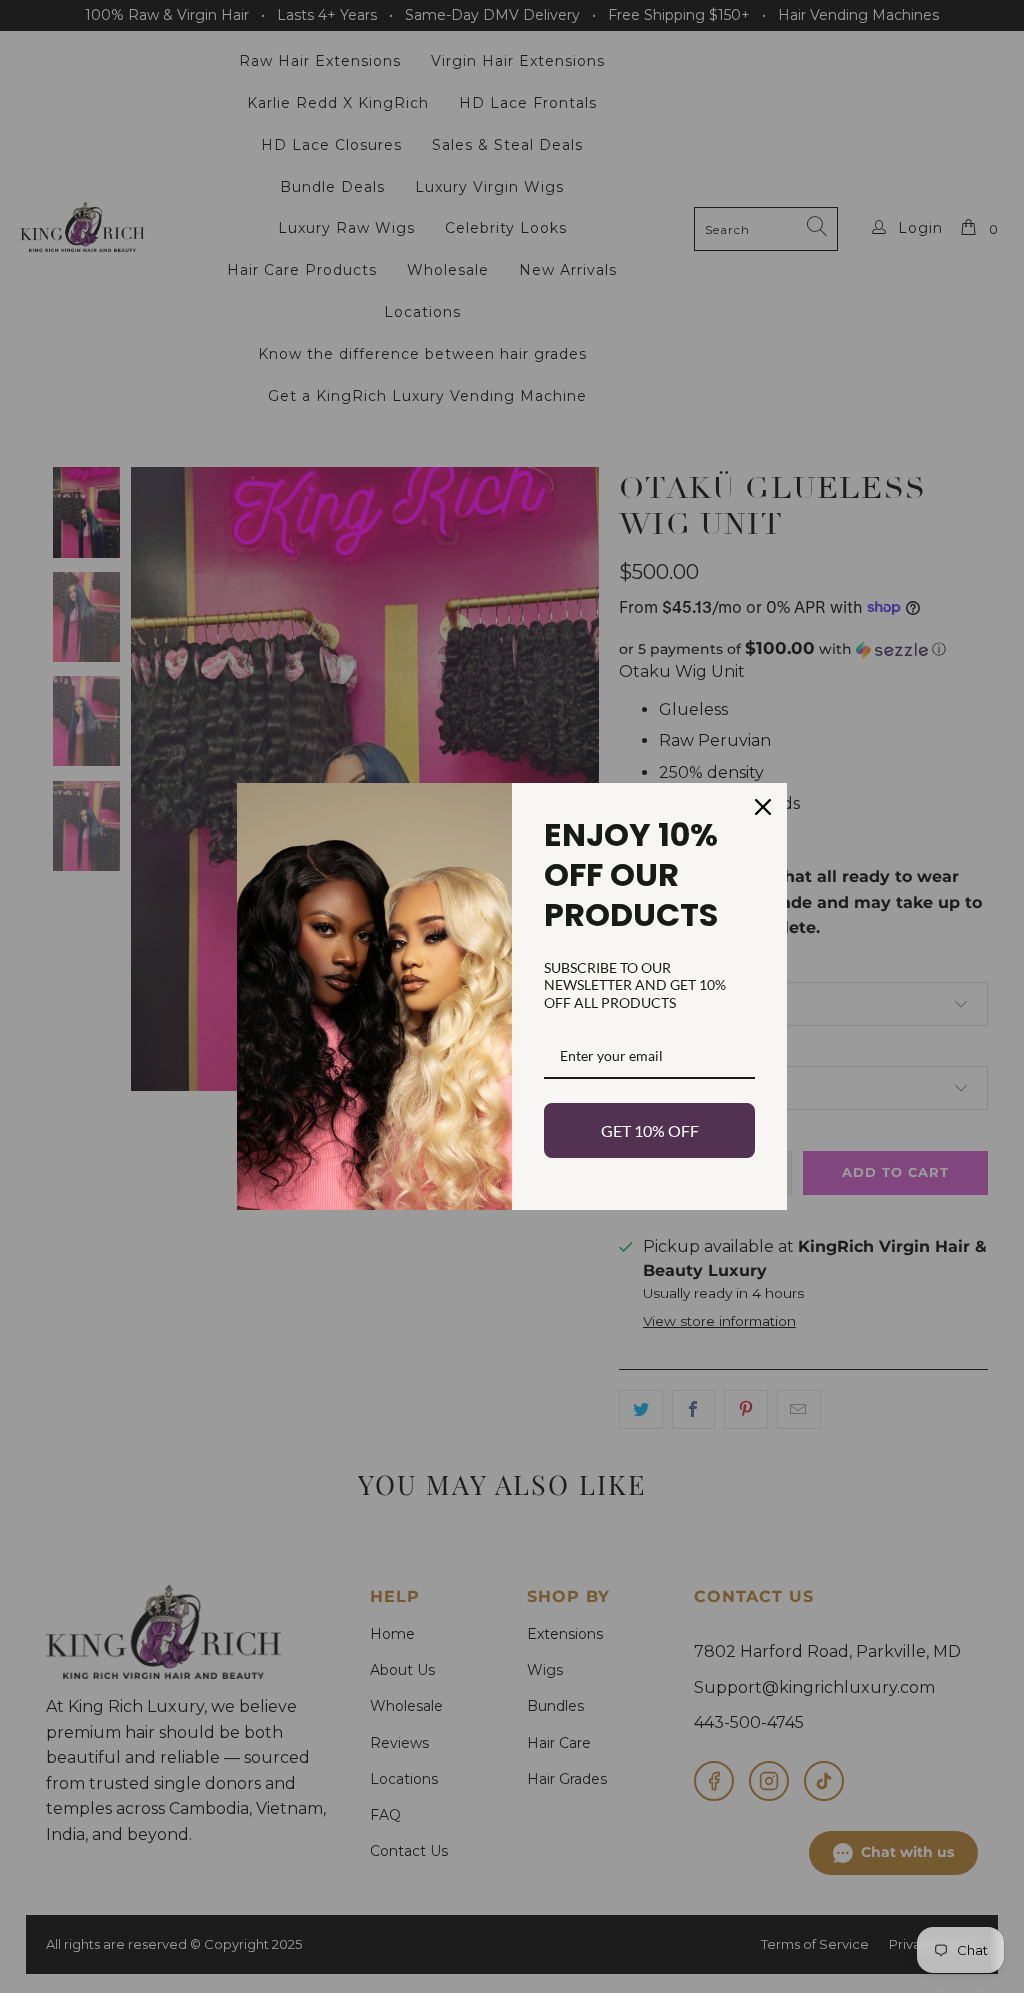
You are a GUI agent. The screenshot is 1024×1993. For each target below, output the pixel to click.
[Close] (763, 807)
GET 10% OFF (650, 1130)
